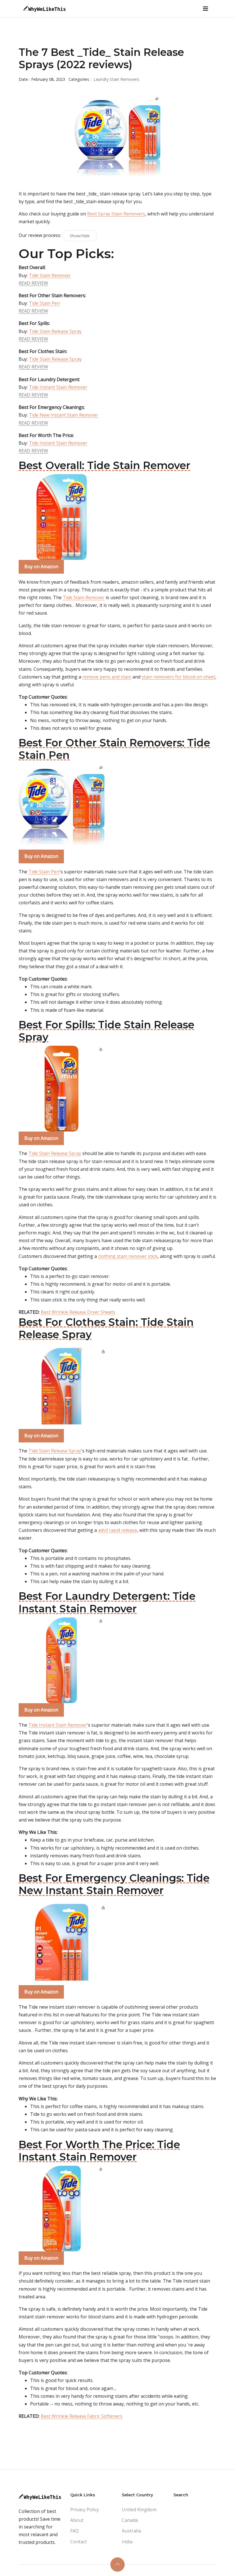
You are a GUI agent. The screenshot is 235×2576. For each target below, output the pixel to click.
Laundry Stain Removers (116, 79)
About (77, 2520)
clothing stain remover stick (128, 1256)
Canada (130, 2520)
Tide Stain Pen (44, 303)
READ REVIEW (33, 283)
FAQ (75, 2531)
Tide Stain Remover (50, 275)
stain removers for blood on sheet (178, 677)
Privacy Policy (85, 2510)
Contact (79, 2542)
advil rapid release (117, 1530)
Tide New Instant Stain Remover (64, 415)
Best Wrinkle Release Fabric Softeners (82, 2416)
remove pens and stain (107, 677)
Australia (131, 2531)
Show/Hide (80, 236)
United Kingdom (139, 2510)
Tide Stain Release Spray (55, 331)
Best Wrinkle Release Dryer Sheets (78, 1312)
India (127, 2542)
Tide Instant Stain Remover (58, 387)
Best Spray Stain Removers (116, 214)
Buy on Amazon (41, 566)
